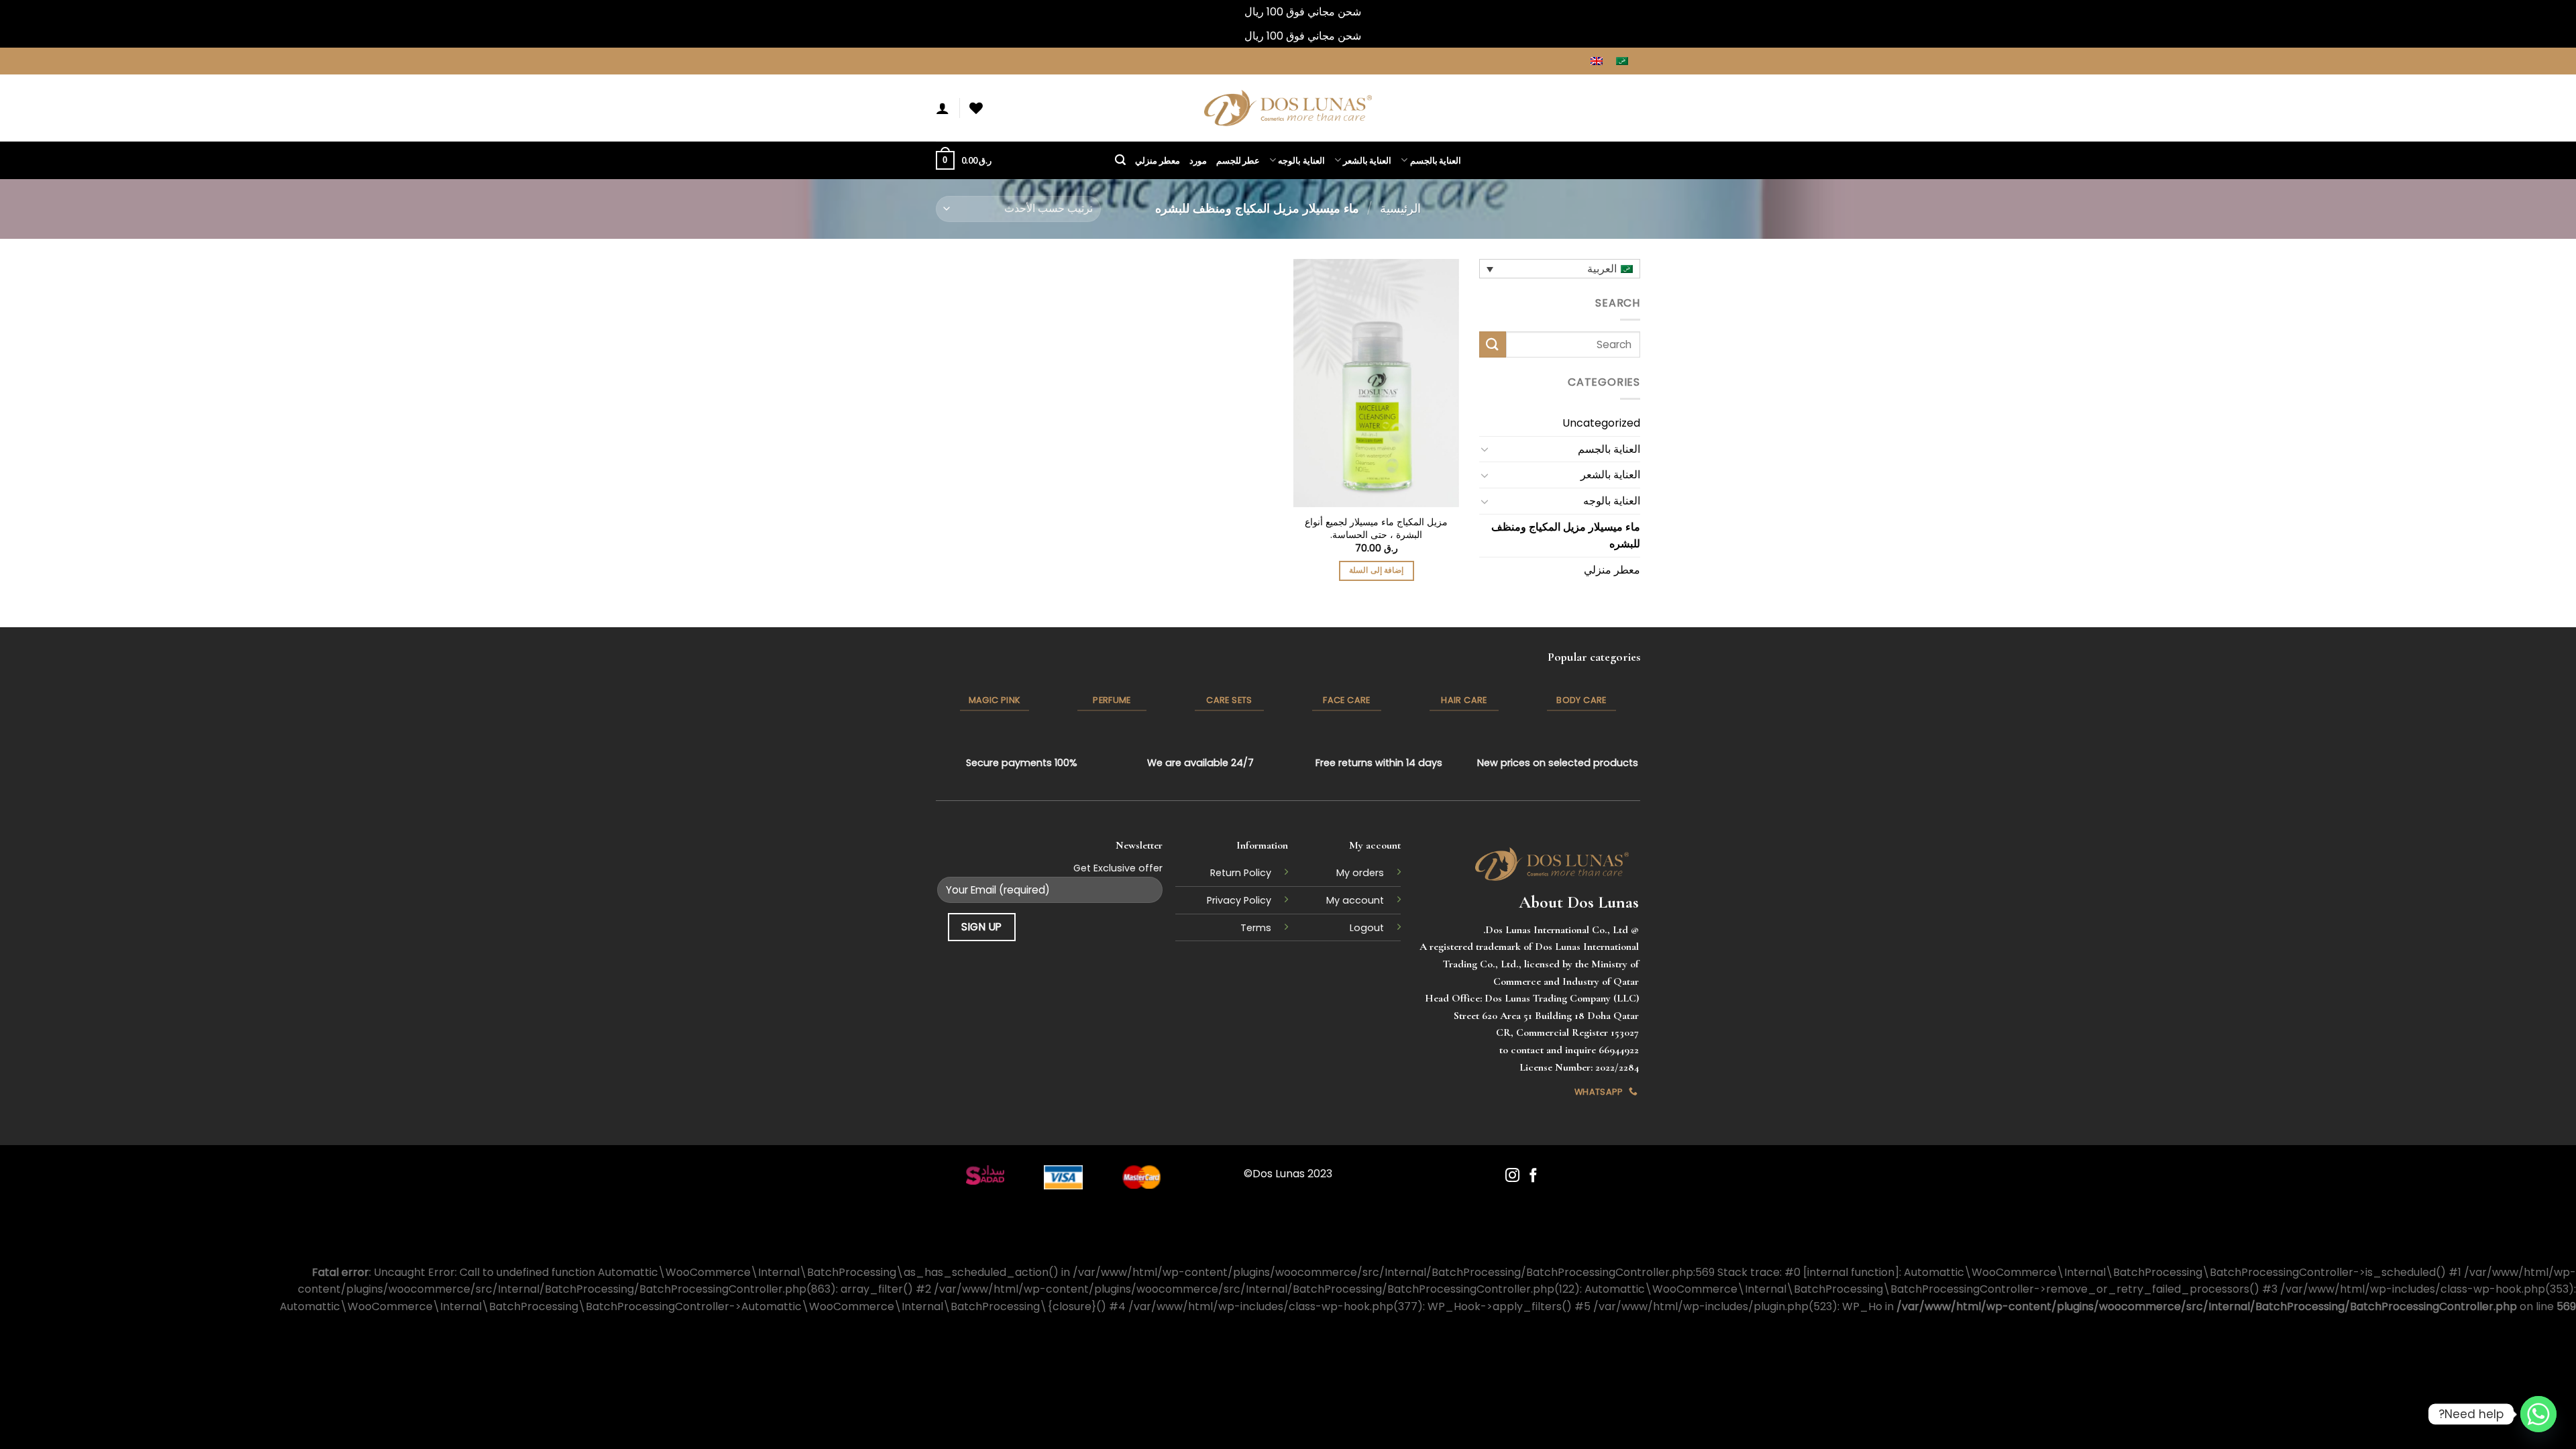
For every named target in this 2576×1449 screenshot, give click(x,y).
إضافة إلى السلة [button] (1376, 570)
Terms (1256, 928)
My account (1355, 900)
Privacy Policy (1239, 900)
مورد (1198, 160)
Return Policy (1241, 873)
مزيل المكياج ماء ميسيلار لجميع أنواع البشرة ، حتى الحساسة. (1376, 528)
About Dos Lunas (1579, 902)
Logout (1367, 928)
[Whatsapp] (2538, 1414)
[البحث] (1120, 160)
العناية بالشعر (1367, 160)
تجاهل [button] (1229, 12)
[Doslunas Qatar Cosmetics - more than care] (1288, 108)
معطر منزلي (1157, 160)
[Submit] (1493, 344)
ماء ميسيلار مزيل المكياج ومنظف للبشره (1566, 535)
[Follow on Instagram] (1512, 1176)
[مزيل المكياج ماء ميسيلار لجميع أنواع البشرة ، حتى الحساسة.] (1376, 383)
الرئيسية (1400, 208)
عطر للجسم (1238, 160)
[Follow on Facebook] (1533, 1176)
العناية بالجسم (1436, 160)
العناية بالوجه (1301, 160)
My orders (1360, 873)
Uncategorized (1601, 423)
